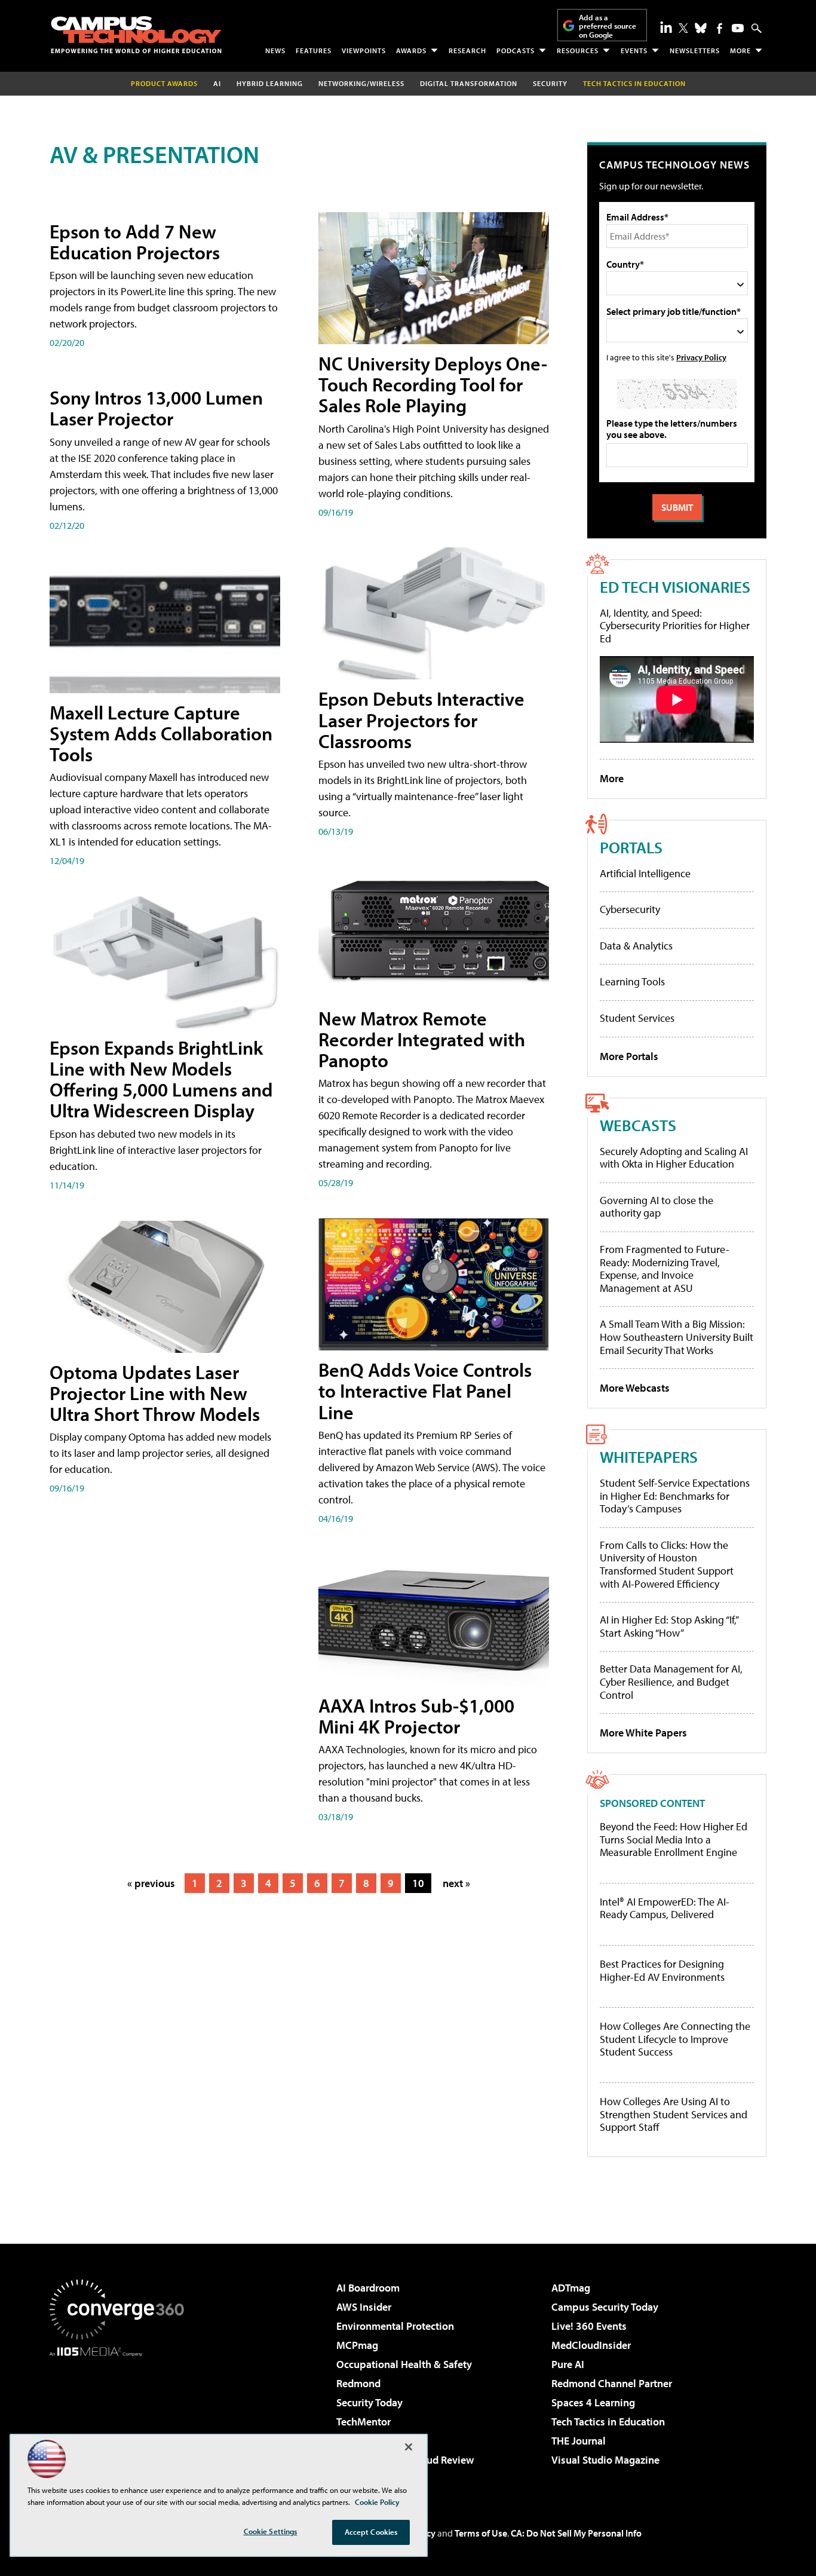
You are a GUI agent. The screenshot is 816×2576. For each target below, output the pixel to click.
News (275, 50)
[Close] (409, 2447)
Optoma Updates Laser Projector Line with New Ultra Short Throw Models (155, 1393)
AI (217, 83)
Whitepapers (649, 1457)
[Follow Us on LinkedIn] (666, 27)
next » (456, 1883)
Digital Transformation (469, 83)
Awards (411, 50)
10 (418, 1883)
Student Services (637, 1018)
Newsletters (695, 50)
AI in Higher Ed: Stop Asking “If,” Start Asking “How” (669, 1626)
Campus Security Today (605, 2307)
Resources (578, 50)
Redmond (358, 2383)
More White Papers (643, 1733)
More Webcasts (635, 1388)
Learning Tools (632, 981)
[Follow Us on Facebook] (720, 28)
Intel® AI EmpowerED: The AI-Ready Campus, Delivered (665, 1908)
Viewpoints (364, 50)
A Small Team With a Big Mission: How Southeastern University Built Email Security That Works (677, 1337)
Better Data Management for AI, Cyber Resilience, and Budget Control (671, 1681)
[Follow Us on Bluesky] (701, 28)
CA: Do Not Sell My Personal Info (576, 2533)
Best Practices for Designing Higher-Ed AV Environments (662, 1970)
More (740, 50)
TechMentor (363, 2422)
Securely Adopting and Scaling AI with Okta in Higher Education (674, 1158)
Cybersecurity (630, 909)
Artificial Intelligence (645, 873)
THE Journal (579, 2441)
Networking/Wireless (361, 83)
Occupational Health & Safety (404, 2364)
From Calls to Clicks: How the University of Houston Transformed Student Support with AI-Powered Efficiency (667, 1564)
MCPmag (357, 2345)
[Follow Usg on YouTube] (738, 28)
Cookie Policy (377, 2502)
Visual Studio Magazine (605, 2460)
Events (634, 50)
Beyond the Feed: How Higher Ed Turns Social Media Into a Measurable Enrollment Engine (674, 1840)
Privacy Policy (701, 357)
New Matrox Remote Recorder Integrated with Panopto (422, 1039)
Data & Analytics (636, 946)
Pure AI (568, 2364)
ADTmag (571, 2288)
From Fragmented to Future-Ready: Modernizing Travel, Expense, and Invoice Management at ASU (665, 1269)
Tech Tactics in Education (608, 2422)
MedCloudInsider (591, 2345)
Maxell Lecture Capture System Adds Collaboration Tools (161, 733)
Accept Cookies (371, 2532)
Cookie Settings (271, 2531)
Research (467, 50)
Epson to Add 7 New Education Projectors (135, 242)
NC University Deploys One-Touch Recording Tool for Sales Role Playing (433, 384)
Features (314, 50)
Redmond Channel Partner (612, 2383)
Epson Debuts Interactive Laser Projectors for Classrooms (421, 719)
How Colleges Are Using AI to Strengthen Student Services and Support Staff (674, 2114)
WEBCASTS (638, 1125)
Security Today (369, 2402)
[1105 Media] (121, 2418)
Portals (631, 847)
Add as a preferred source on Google (608, 26)
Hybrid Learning (270, 83)
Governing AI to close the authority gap (657, 1207)
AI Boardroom (368, 2288)
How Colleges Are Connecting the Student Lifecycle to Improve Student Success (675, 2039)
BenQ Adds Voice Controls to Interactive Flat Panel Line (425, 1390)
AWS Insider (364, 2307)
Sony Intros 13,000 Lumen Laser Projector (156, 408)
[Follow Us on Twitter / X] (683, 28)
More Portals (629, 1056)
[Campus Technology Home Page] (136, 35)
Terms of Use (481, 2533)
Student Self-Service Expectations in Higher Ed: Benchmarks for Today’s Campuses (675, 1496)
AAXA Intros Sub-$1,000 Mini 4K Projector (416, 1716)
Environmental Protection (395, 2326)
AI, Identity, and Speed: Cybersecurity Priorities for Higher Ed (675, 626)
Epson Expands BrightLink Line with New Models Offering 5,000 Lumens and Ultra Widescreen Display (161, 1079)
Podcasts (516, 50)
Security (550, 83)
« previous (151, 1883)
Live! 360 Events (589, 2326)
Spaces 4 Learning (593, 2402)
